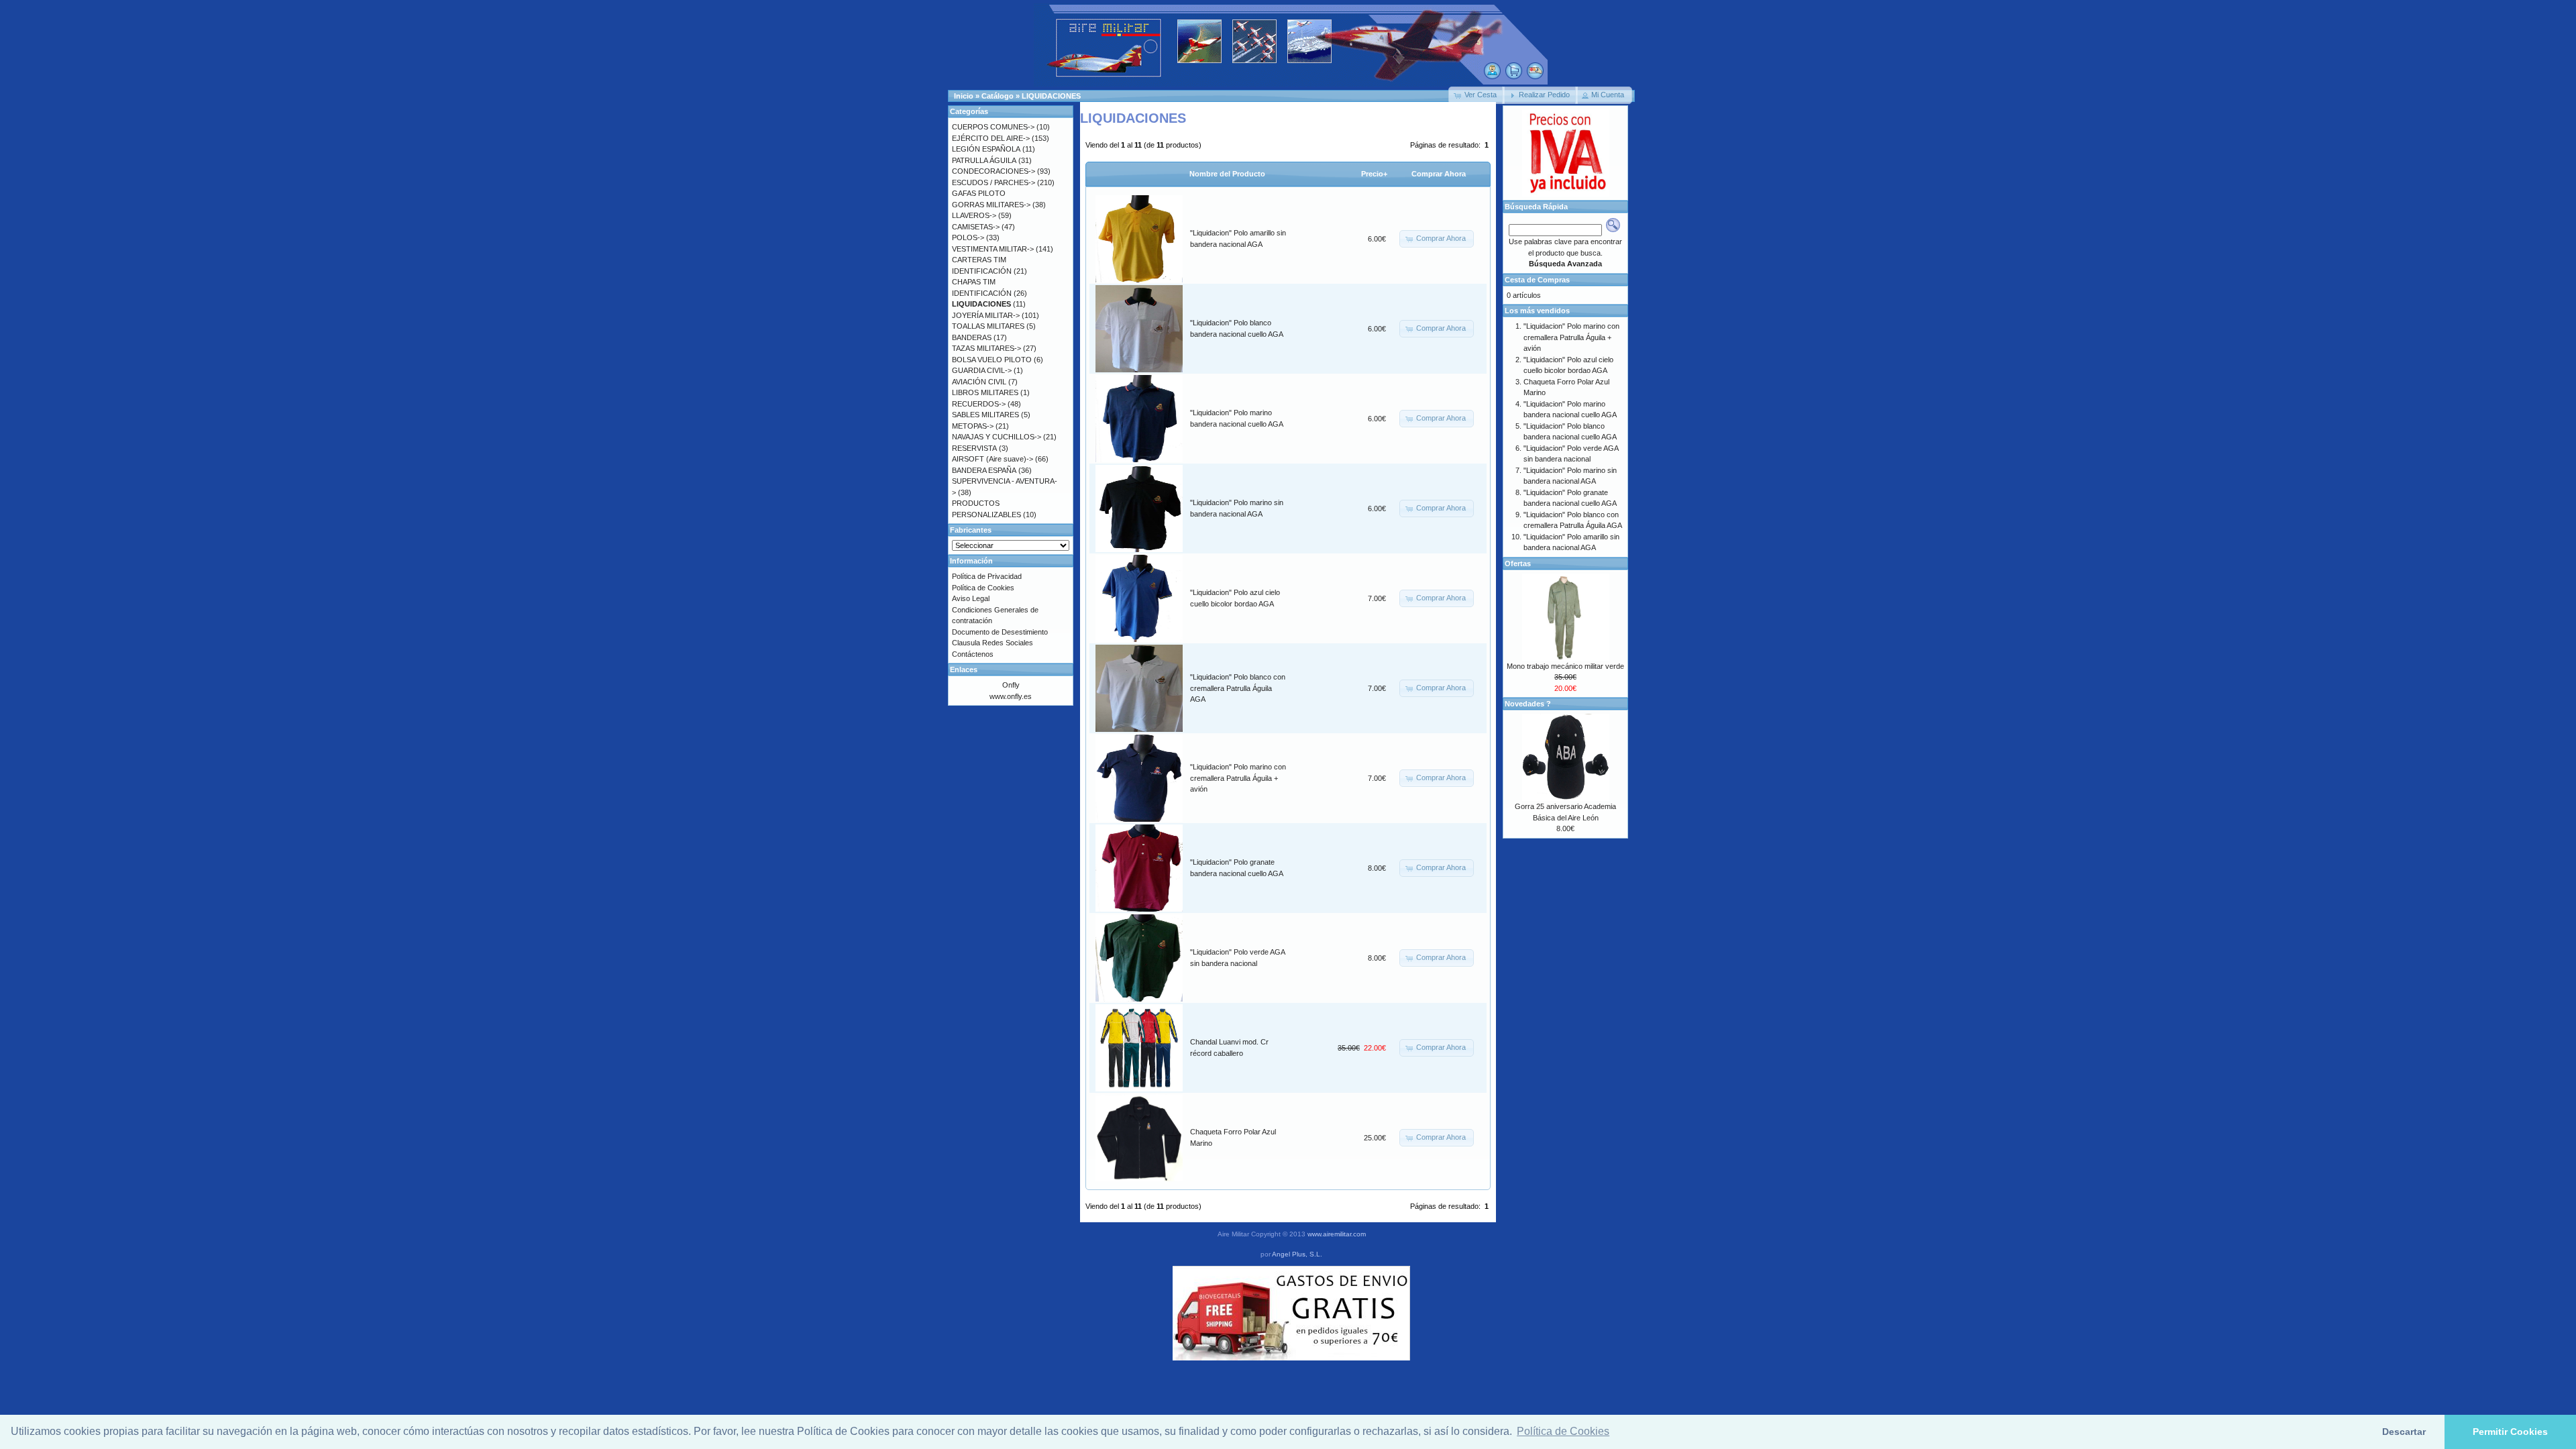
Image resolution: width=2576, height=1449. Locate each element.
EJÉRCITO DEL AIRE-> (991, 138)
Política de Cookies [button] (1563, 1431)
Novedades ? (1528, 704)
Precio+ (1374, 174)
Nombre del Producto (1227, 174)
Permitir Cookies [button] (2510, 1432)
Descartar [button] (2404, 1432)
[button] (1477, 95)
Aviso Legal (971, 598)
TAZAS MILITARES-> (986, 348)
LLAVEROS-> (974, 215)
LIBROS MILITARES (985, 392)
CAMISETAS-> (976, 227)
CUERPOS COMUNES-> (993, 127)
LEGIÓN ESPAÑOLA (986, 149)
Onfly (1011, 685)
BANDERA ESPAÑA (984, 470)
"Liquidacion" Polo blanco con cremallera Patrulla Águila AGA (1238, 688)
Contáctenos (973, 654)
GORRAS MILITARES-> (991, 205)
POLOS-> (968, 237)
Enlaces (964, 669)
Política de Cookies (983, 588)
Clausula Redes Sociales (992, 643)
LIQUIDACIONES (1051, 96)
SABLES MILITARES (985, 415)
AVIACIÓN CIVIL (979, 382)
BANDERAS (972, 337)
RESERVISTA (974, 448)
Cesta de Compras (1537, 280)
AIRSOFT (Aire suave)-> (992, 459)
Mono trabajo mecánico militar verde (1565, 666)
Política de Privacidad (987, 576)
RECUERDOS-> (979, 404)
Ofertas (1518, 563)
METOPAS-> (973, 426)
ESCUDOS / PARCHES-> (994, 182)
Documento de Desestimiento (1000, 632)
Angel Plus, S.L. (1297, 1254)
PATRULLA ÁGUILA (984, 160)
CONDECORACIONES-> (994, 171)
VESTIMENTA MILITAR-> (993, 249)
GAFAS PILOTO (979, 193)
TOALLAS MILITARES (988, 326)
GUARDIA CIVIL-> (982, 370)
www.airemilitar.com (1337, 1234)
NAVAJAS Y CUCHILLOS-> (997, 437)
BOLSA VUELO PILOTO (992, 360)
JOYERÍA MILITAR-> (986, 315)
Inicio (964, 96)
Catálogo (998, 96)
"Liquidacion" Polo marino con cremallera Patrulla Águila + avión (1238, 778)
